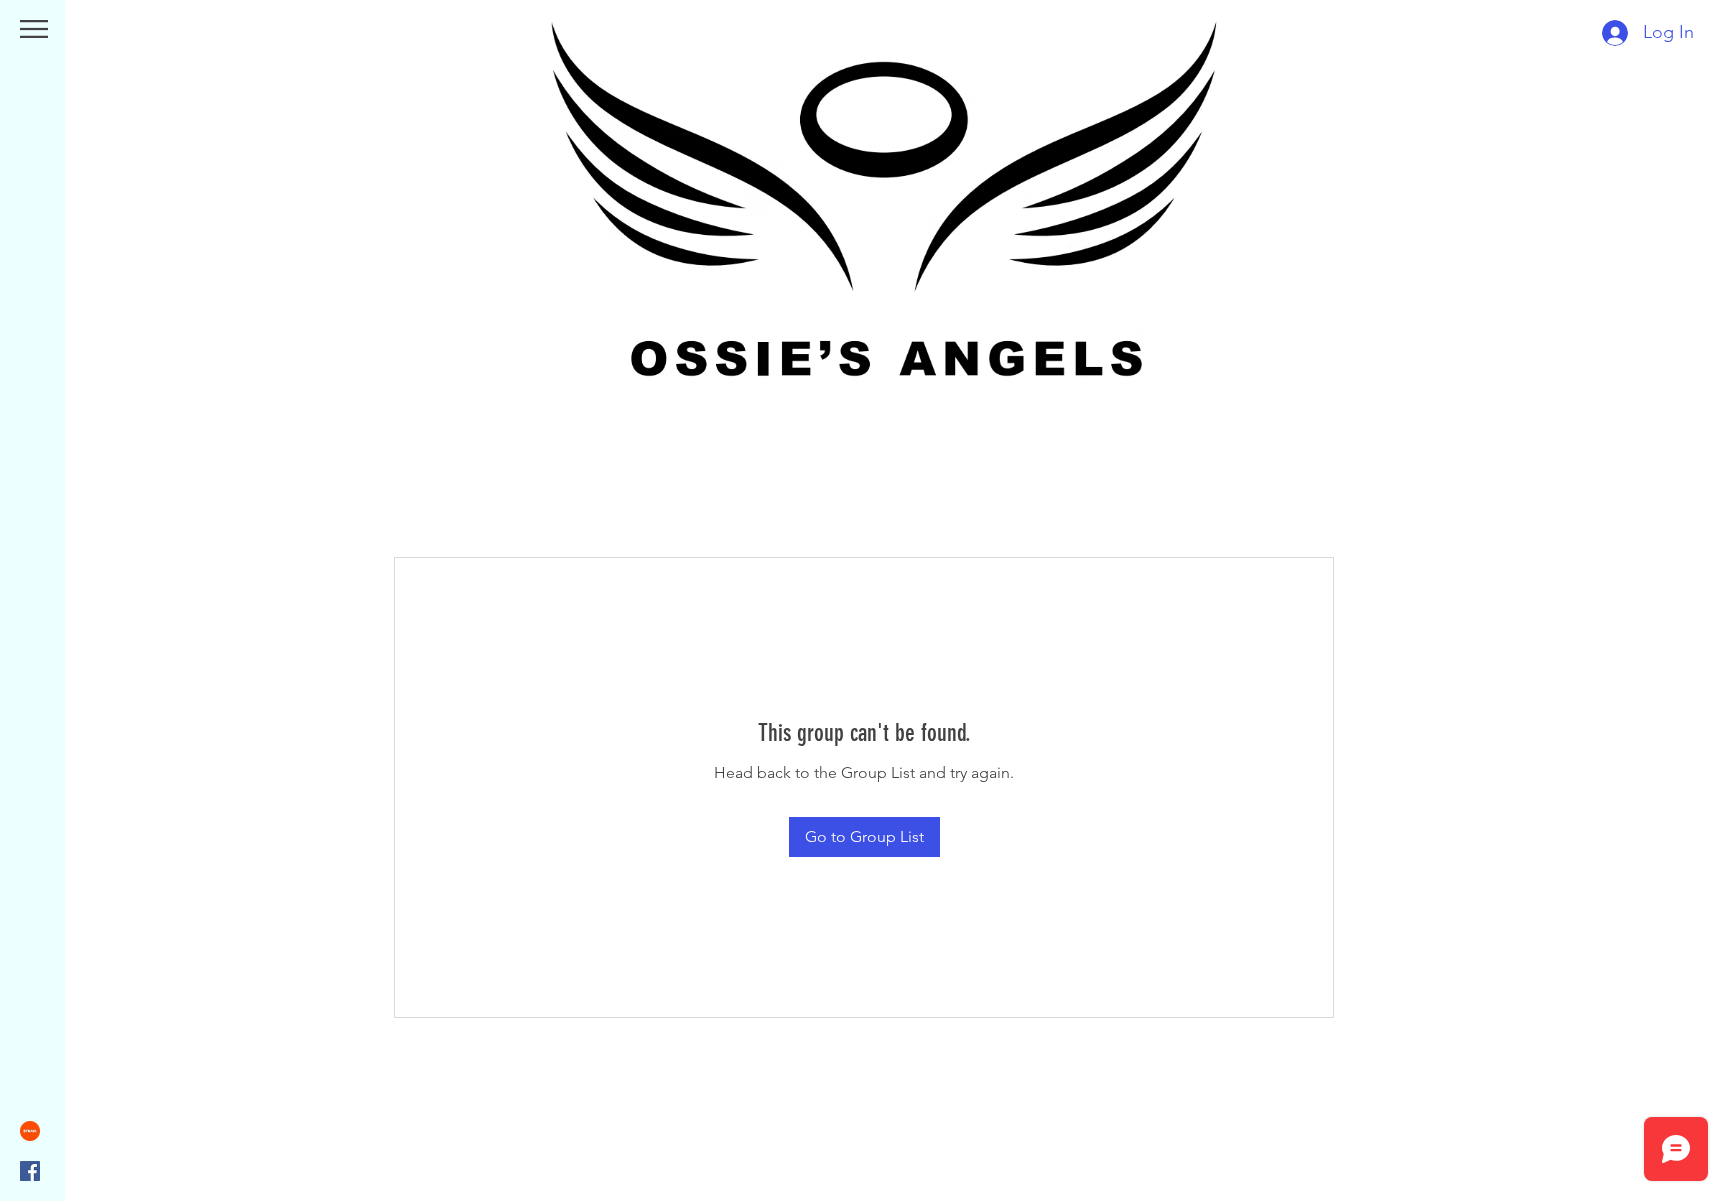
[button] (34, 29)
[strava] (30, 1131)
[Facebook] (30, 1171)
